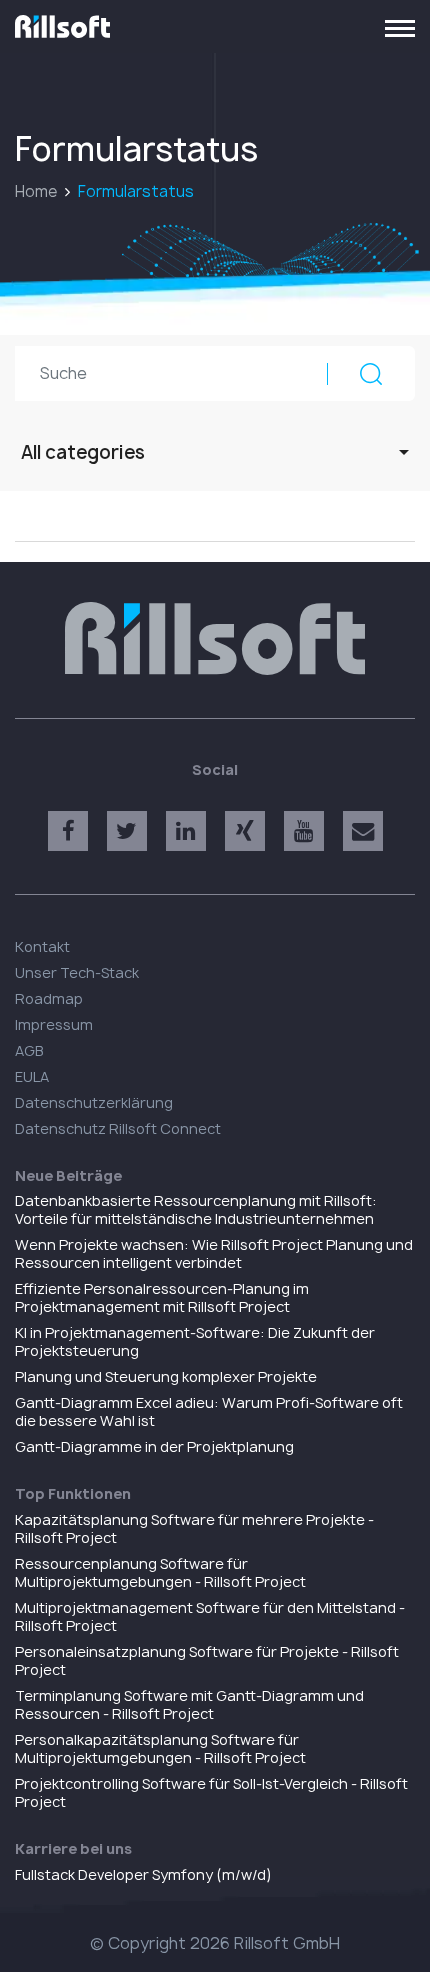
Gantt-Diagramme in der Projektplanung (154, 1446)
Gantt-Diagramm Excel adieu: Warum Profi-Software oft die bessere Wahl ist (209, 1411)
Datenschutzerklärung (94, 1102)
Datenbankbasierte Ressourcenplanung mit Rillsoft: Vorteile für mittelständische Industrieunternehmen (196, 1209)
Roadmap (49, 998)
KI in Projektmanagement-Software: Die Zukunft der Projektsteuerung (195, 1341)
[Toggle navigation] (400, 27)
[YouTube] (304, 831)
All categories (83, 452)
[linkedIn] (186, 831)
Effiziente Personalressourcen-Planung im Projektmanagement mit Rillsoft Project (162, 1297)
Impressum (54, 1024)
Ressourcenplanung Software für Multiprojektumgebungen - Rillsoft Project (160, 1572)
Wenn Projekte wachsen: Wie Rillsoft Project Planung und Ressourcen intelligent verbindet (214, 1253)
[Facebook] (68, 831)
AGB (29, 1050)
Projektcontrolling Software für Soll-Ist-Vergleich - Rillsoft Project (211, 1792)
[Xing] (245, 831)
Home (36, 191)
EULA (32, 1076)
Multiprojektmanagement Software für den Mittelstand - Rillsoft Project (210, 1616)
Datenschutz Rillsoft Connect (118, 1128)
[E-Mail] (363, 831)
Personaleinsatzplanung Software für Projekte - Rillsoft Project (207, 1660)
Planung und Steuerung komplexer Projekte (166, 1376)
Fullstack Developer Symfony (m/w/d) (143, 1874)
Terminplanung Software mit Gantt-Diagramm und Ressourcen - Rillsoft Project (189, 1704)
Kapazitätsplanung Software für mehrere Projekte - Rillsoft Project (194, 1528)
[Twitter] (127, 831)
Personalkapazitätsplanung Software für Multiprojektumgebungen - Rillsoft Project (160, 1748)
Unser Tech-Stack (77, 972)
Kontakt (42, 946)
